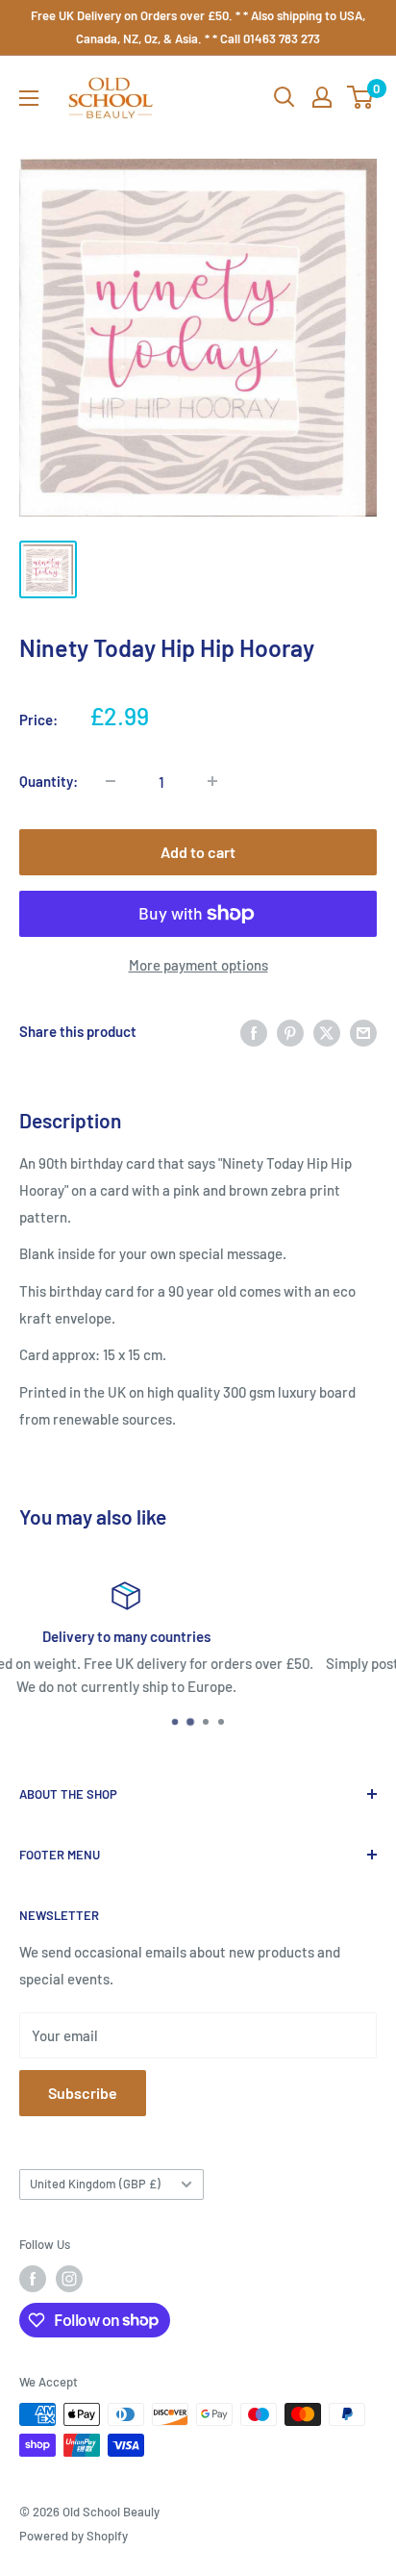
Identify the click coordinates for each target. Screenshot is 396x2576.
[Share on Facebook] (254, 1031)
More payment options (198, 965)
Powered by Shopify (74, 2536)
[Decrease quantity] (111, 781)
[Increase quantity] (212, 781)
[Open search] (285, 97)
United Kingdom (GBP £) (95, 2184)
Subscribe (83, 2093)
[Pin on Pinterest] (290, 1031)
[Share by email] (363, 1031)
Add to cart (198, 852)
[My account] (322, 97)
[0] (361, 97)
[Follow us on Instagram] (69, 2279)
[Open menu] (29, 98)
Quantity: (49, 781)
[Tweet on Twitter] (327, 1031)
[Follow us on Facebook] (33, 2279)
